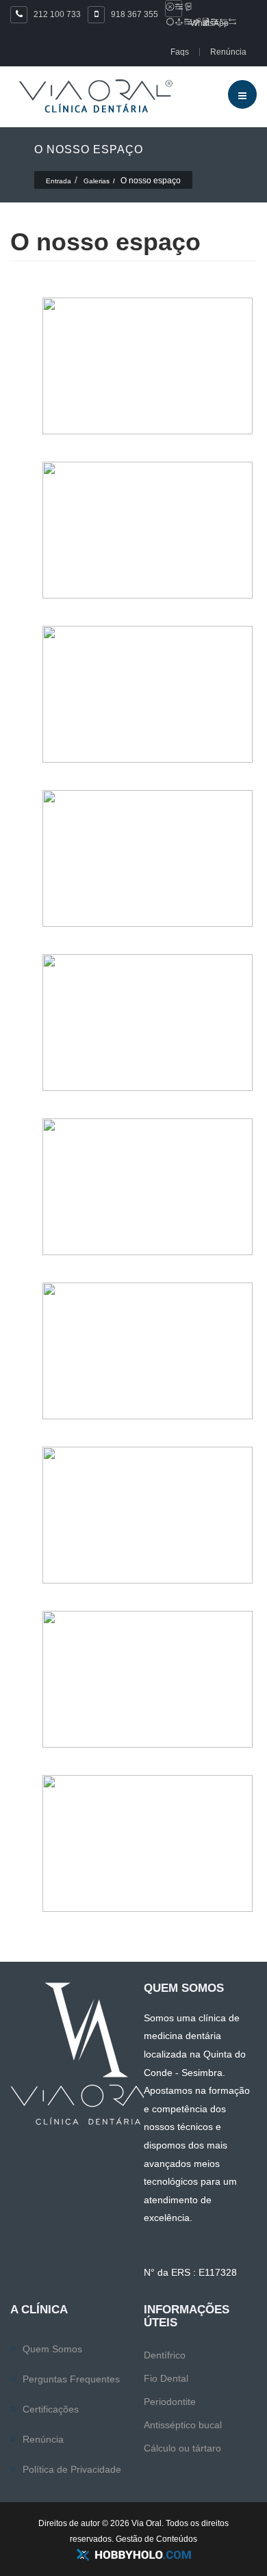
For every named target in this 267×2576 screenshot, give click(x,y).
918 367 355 (135, 14)
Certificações (51, 2409)
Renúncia (43, 2439)
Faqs (180, 52)
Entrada (59, 181)
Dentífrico (165, 2355)
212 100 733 (57, 14)
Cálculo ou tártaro (182, 2448)
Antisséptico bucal (183, 2425)
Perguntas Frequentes (71, 2379)
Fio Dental (166, 2378)
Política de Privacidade (72, 2469)
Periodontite (170, 2402)
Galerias (97, 181)
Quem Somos (52, 2349)
